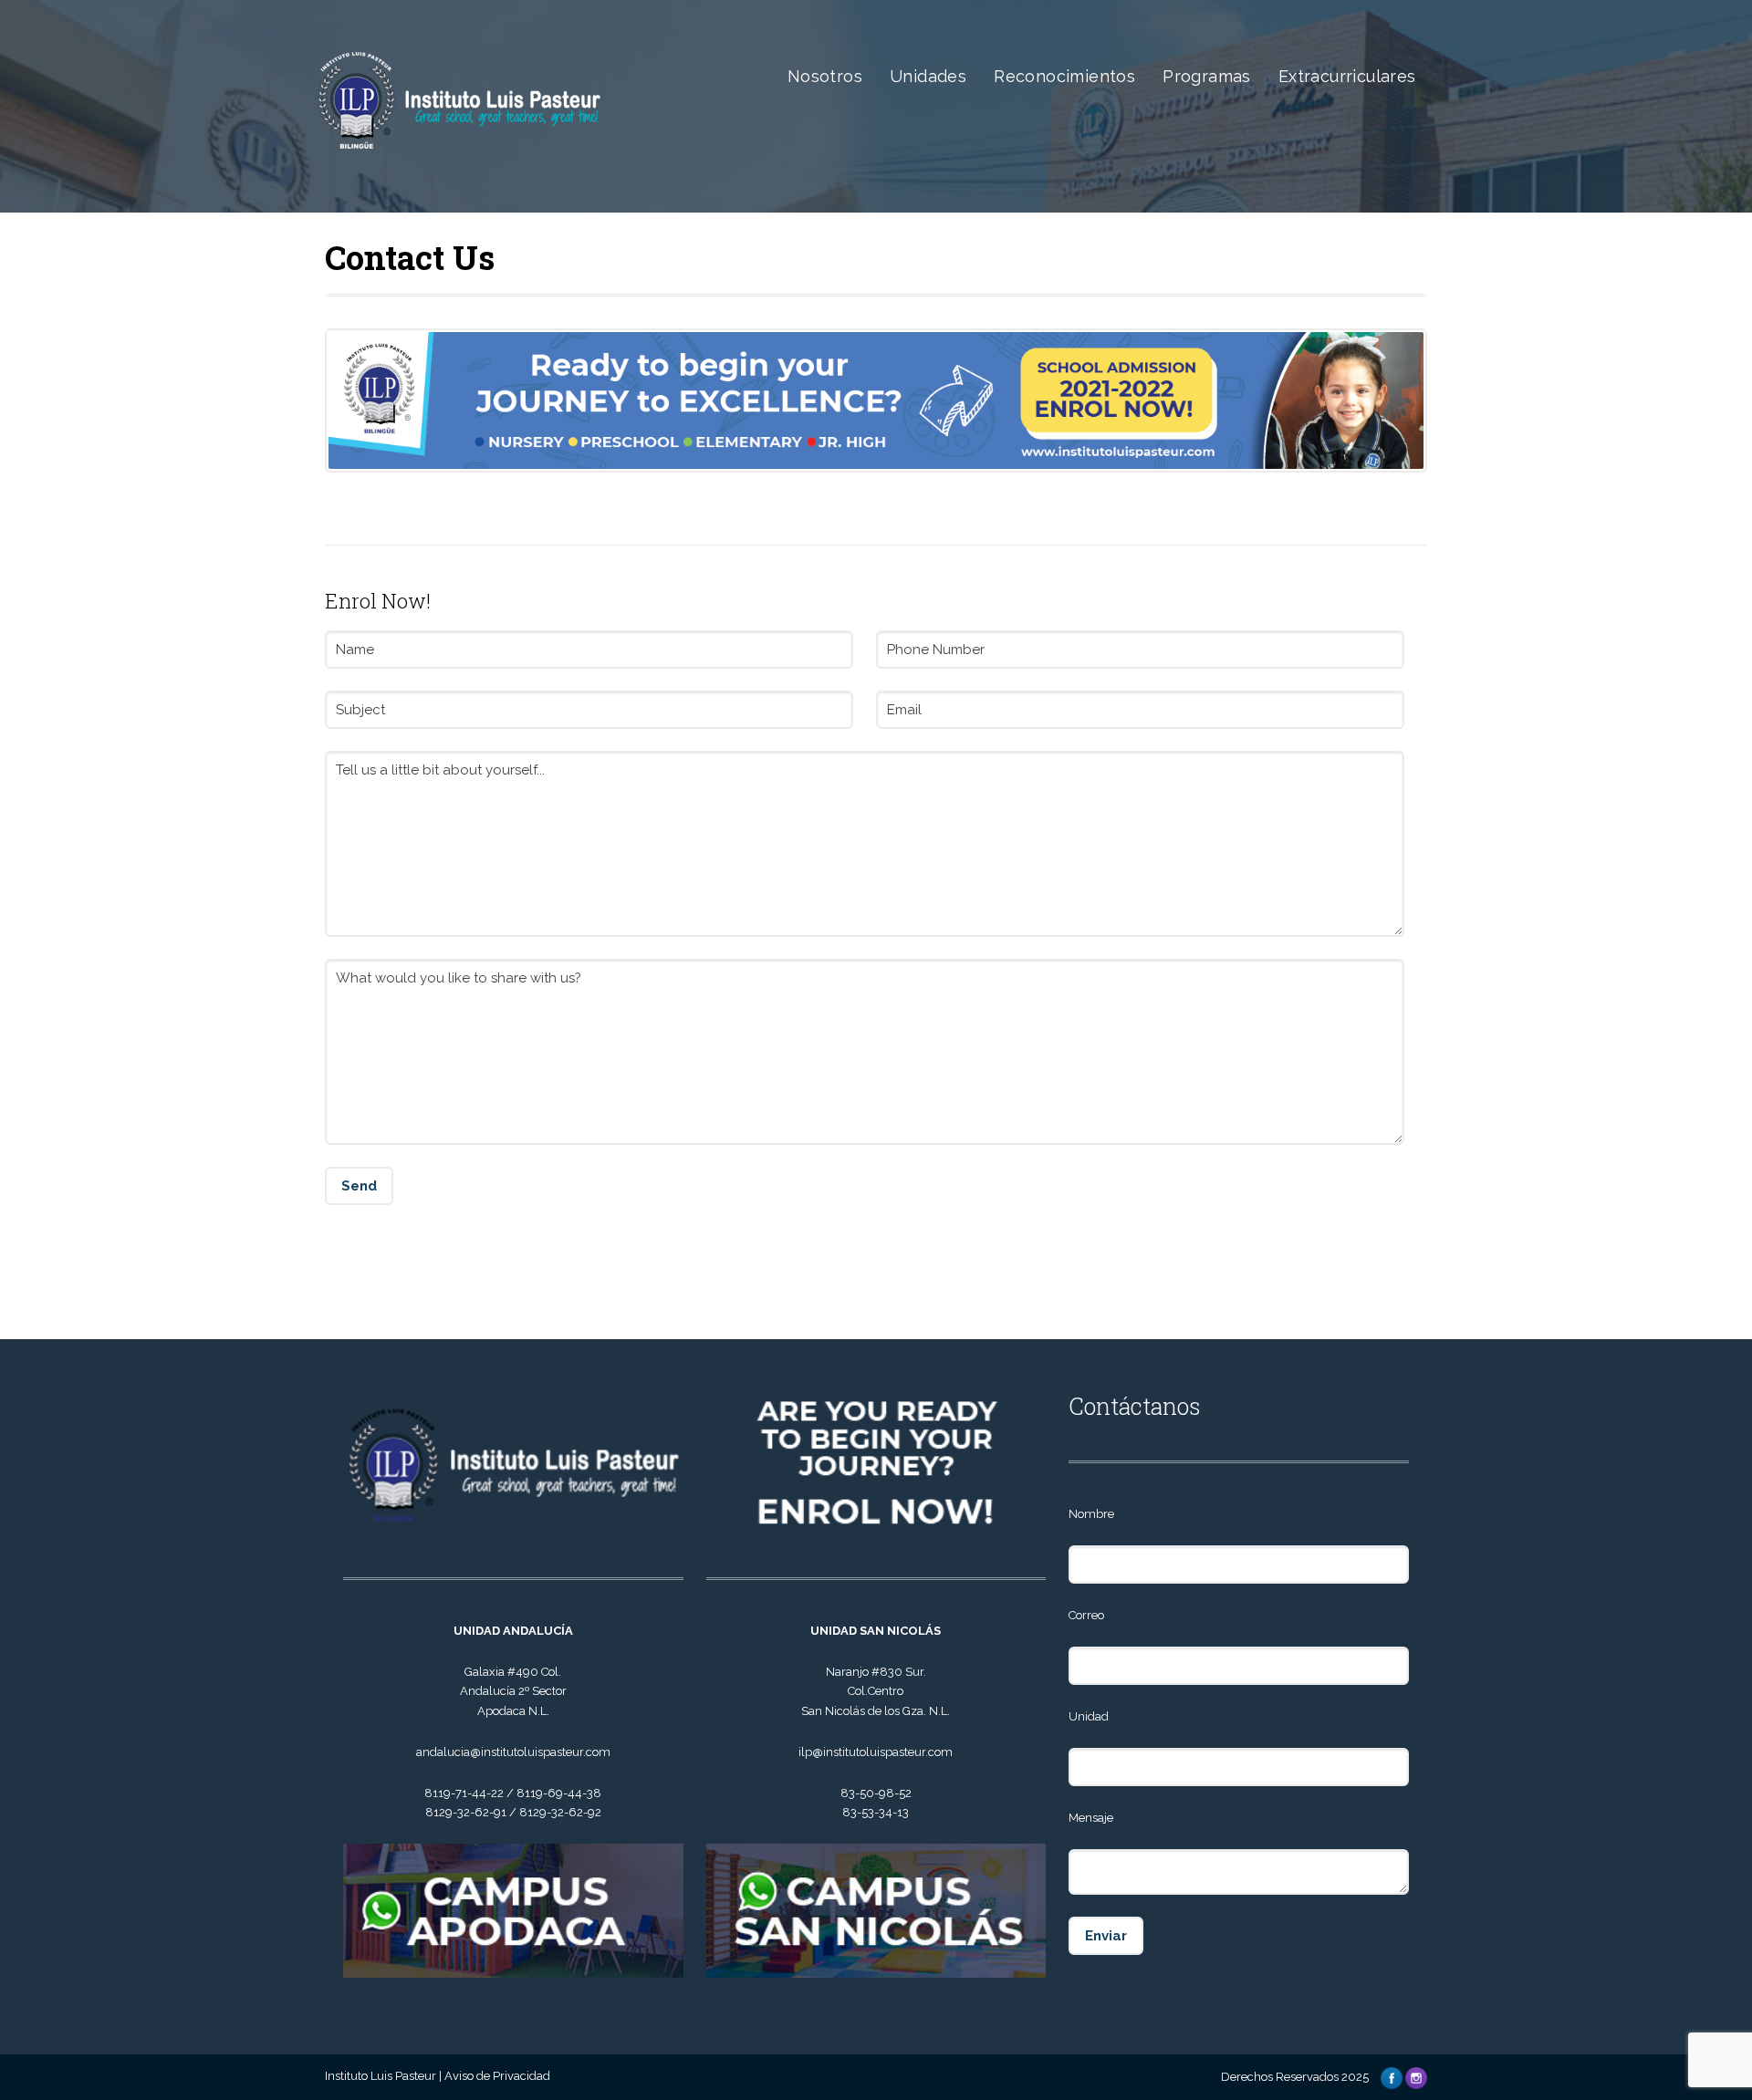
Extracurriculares (1347, 76)
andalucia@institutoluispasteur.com (513, 1752)
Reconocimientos (1064, 76)
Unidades (928, 76)
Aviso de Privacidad (497, 2076)
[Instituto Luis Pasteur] (477, 183)
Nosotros (825, 76)
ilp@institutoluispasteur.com (876, 1752)
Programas (1207, 76)
